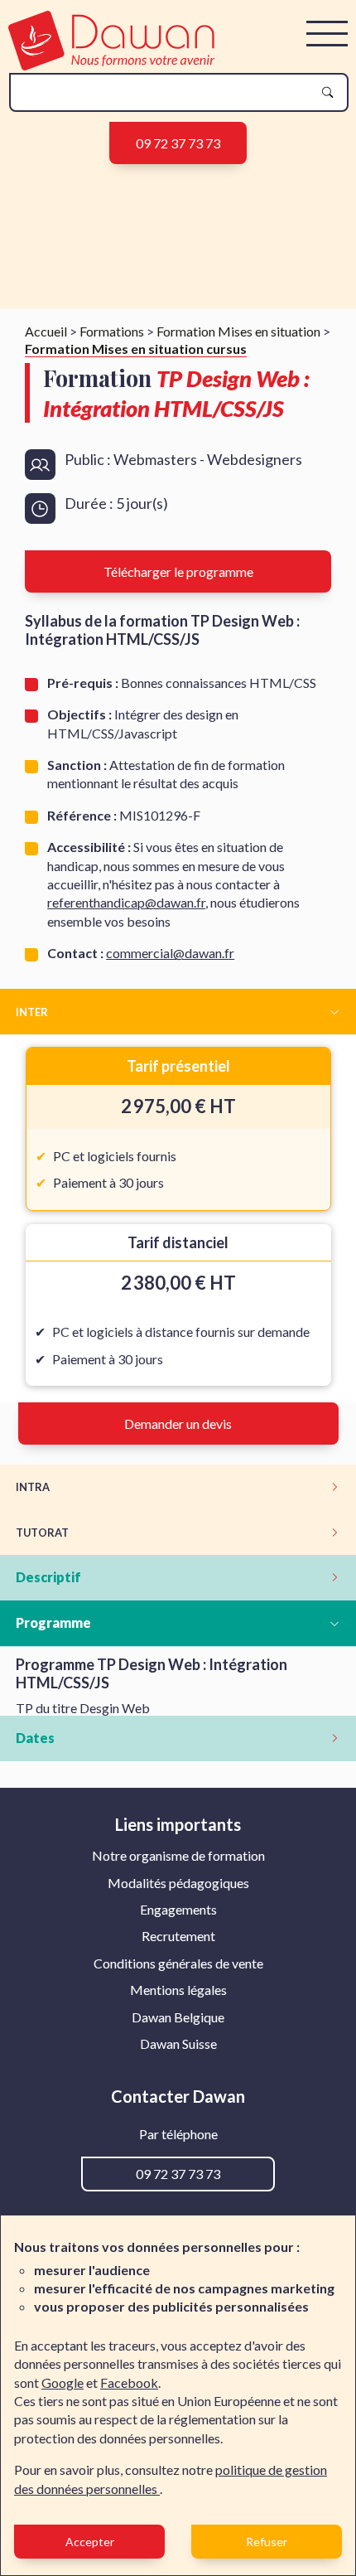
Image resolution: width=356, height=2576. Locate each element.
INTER (32, 1012)
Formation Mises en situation (238, 331)
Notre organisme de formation (178, 1855)
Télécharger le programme (178, 571)
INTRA (33, 1487)
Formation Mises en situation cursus (136, 349)
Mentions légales (178, 1990)
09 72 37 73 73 (178, 143)
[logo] (111, 65)
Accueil (46, 331)
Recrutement (178, 1936)
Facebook (129, 2382)
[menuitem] (178, 1856)
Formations (112, 331)
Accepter (90, 2542)
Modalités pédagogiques (178, 1883)
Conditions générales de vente (178, 1963)
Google (63, 2382)
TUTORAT (42, 1533)
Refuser (267, 2542)
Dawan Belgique (178, 2017)
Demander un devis (178, 1424)
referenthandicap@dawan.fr (126, 902)
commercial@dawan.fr (170, 953)
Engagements (178, 1909)
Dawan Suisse (178, 2043)
